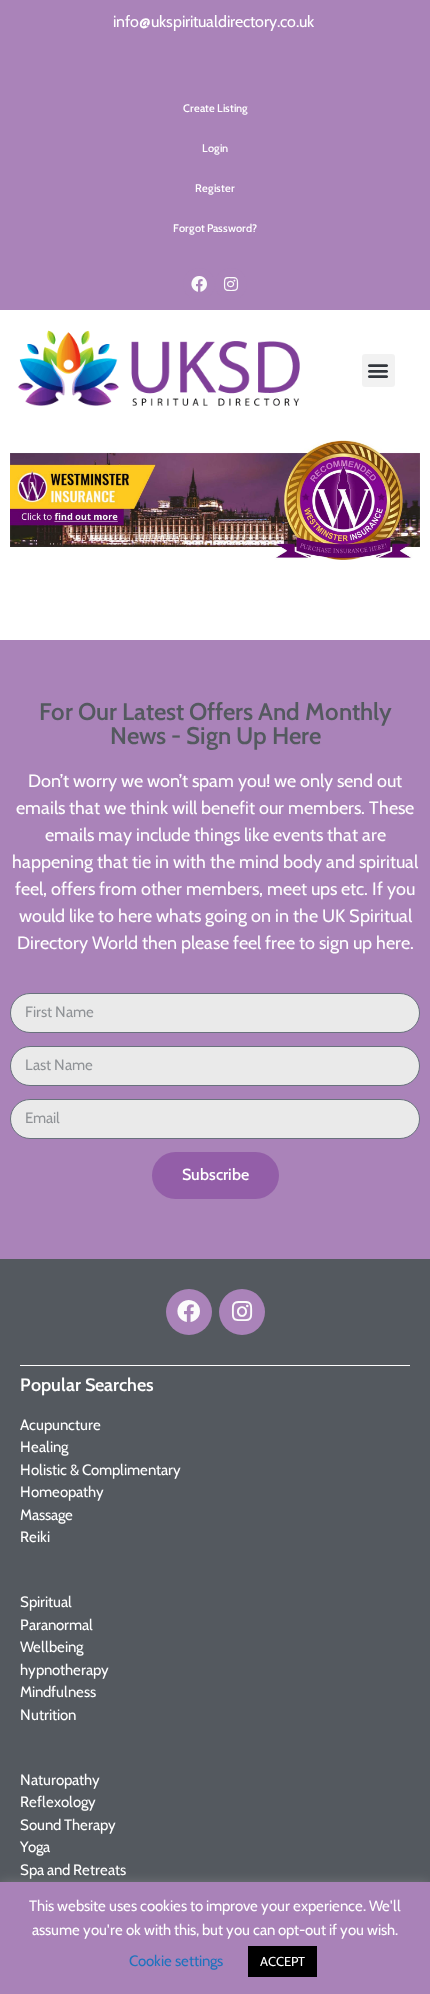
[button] (378, 370)
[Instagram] (231, 284)
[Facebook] (199, 284)
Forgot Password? (215, 228)
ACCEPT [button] (282, 1961)
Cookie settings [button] (176, 1961)
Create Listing (215, 108)
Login (215, 148)
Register (215, 188)
